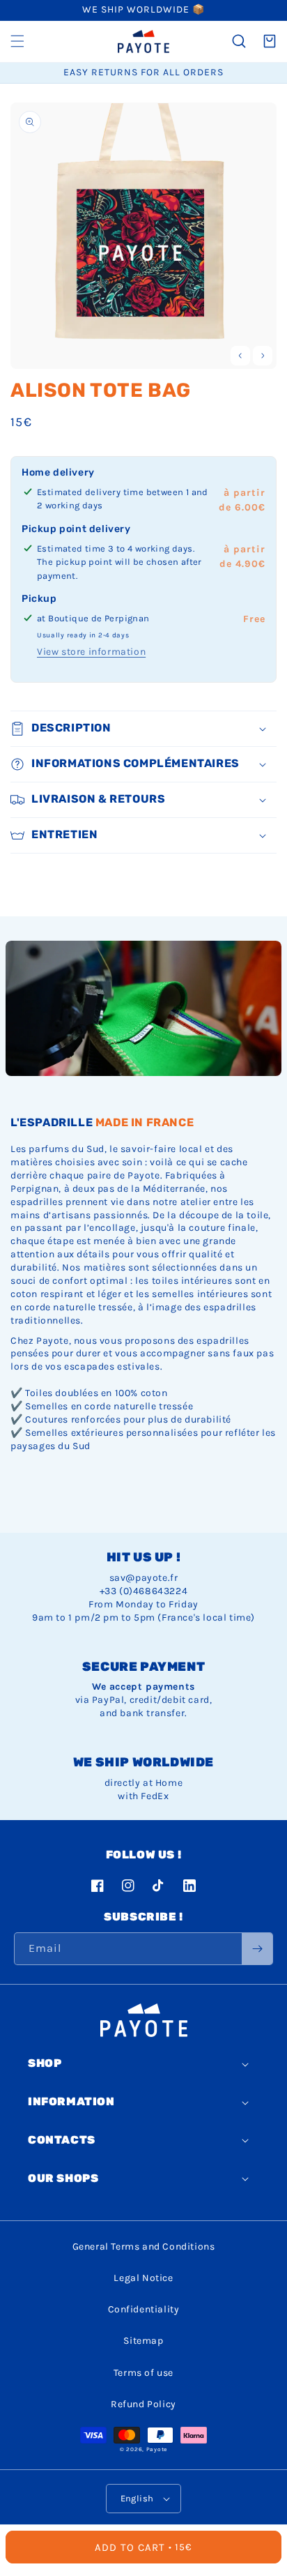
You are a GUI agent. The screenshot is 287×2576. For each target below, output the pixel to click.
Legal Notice (143, 2278)
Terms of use (143, 2373)
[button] (17, 41)
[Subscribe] (257, 1949)
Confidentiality (144, 2309)
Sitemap (143, 2341)
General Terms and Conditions (144, 2247)
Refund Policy (143, 2404)
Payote (157, 2449)
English (137, 2498)
